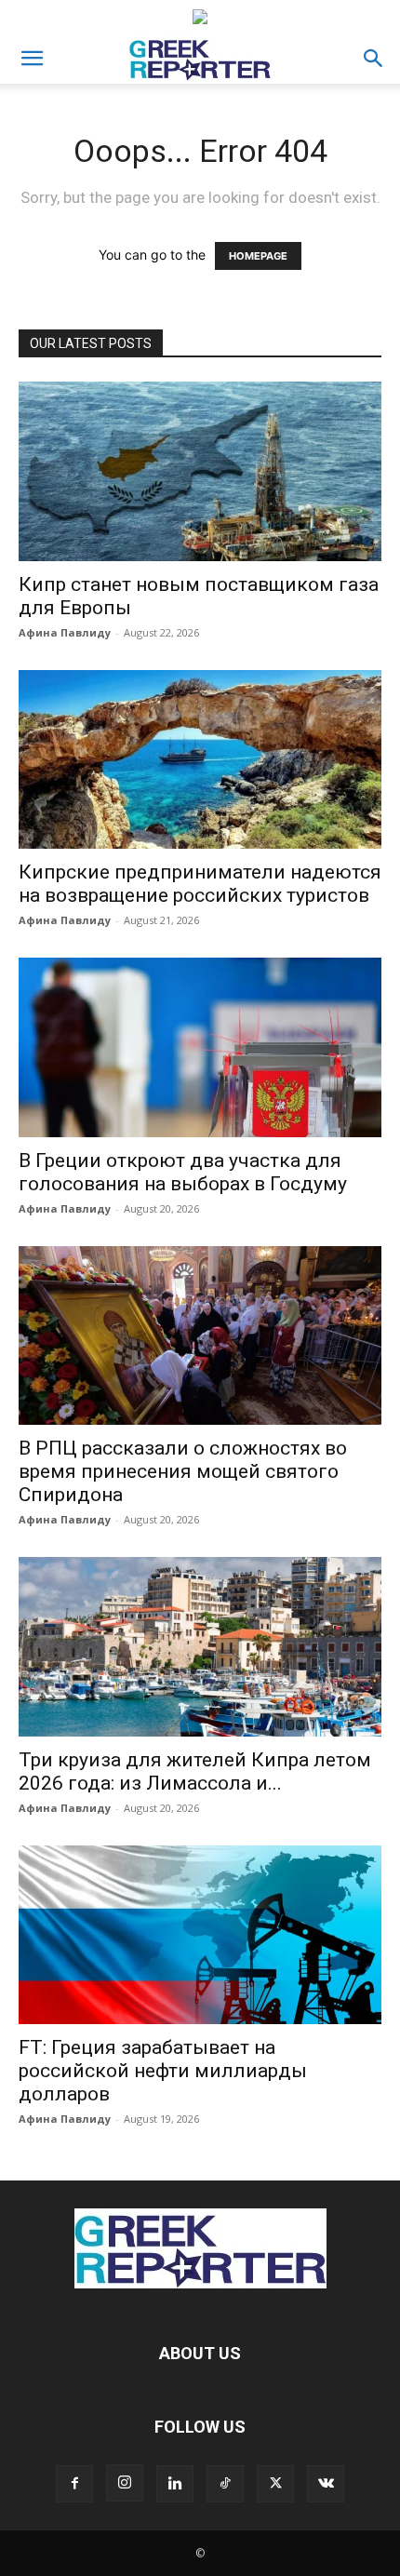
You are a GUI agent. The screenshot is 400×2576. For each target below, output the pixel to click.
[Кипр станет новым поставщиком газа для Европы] (200, 471)
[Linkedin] (175, 2484)
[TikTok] (225, 2484)
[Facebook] (74, 2484)
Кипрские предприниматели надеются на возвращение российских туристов (200, 884)
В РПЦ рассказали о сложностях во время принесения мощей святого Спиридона (183, 1471)
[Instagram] (125, 2483)
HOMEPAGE (258, 256)
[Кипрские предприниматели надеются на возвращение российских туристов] (200, 760)
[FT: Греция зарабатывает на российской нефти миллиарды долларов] (200, 1935)
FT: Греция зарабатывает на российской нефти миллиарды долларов (163, 2071)
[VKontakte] (326, 2484)
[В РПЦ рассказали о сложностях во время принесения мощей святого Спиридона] (200, 1336)
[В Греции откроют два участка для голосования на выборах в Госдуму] (200, 1047)
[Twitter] (275, 2484)
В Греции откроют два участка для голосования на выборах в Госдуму (183, 1172)
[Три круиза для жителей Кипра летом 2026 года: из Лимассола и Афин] (200, 1647)
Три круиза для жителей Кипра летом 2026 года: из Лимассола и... (195, 1771)
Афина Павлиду (65, 632)
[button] (32, 59)
